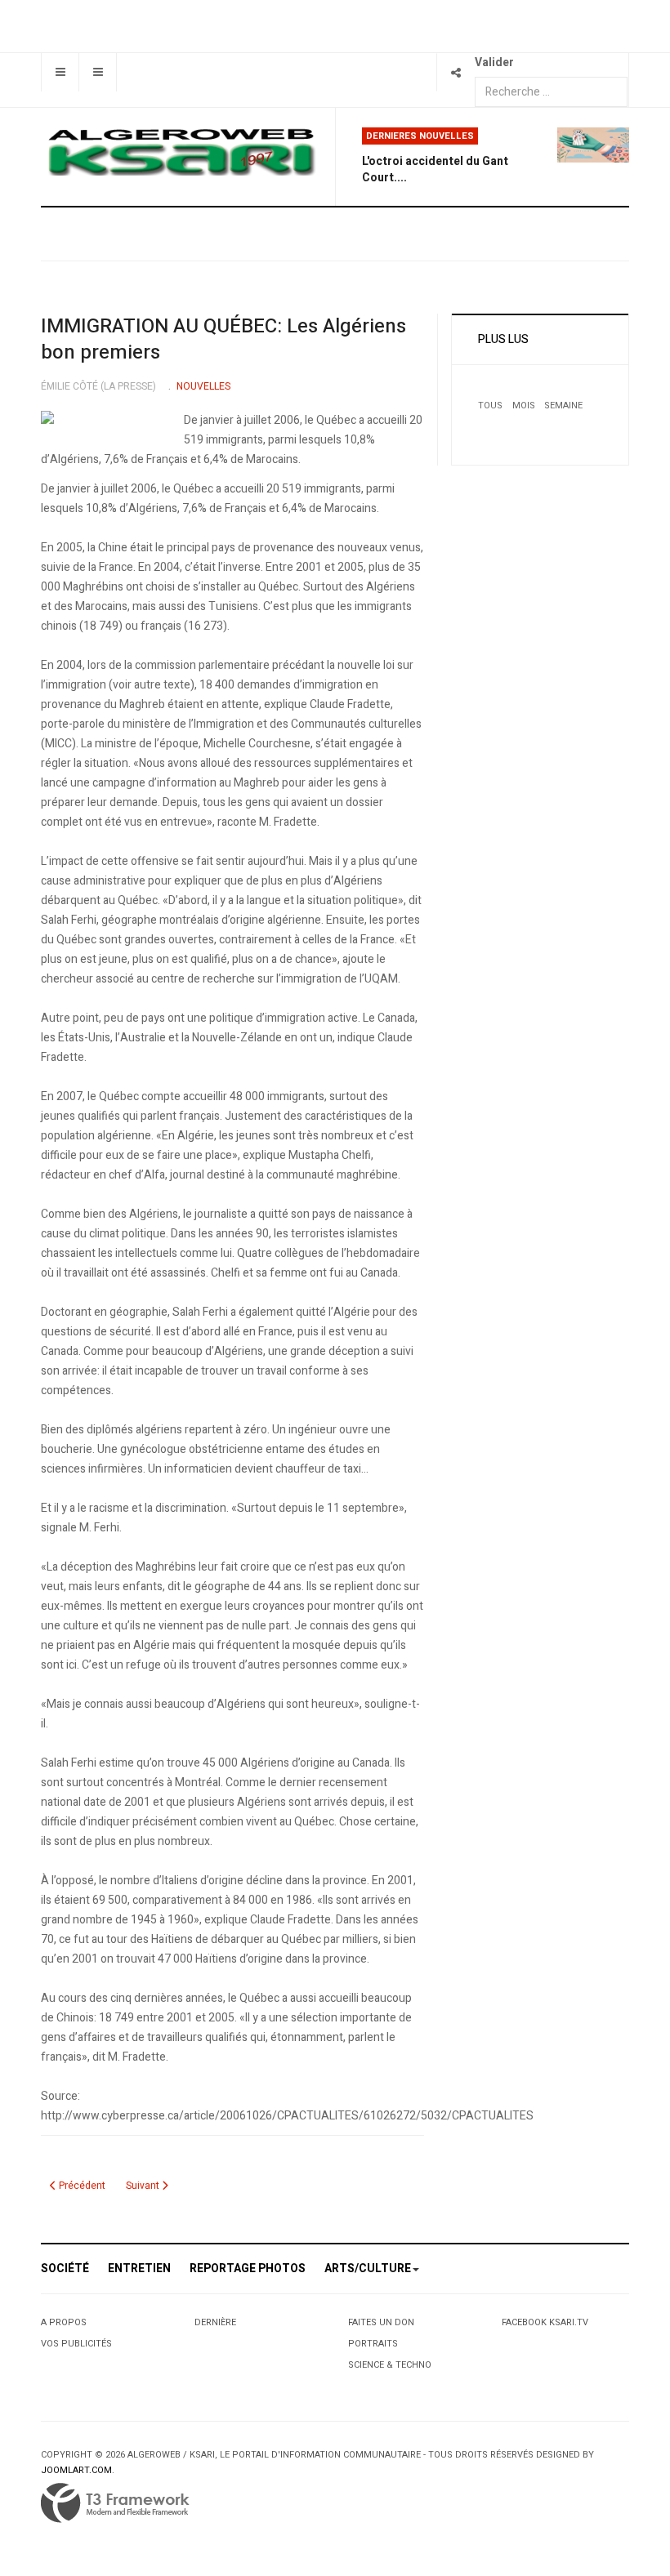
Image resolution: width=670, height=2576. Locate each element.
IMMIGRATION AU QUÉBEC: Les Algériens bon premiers (223, 339)
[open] (60, 72)
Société (65, 2268)
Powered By (115, 2503)
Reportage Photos (248, 2268)
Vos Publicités (76, 2344)
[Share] (456, 72)
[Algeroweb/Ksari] (181, 151)
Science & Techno (390, 2365)
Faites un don (381, 2322)
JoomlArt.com (76, 2470)
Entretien (139, 2268)
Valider (494, 62)
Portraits (373, 2344)
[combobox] (551, 92)
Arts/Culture (368, 2268)
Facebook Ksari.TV (545, 2322)
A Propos (64, 2322)
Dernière (215, 2322)
